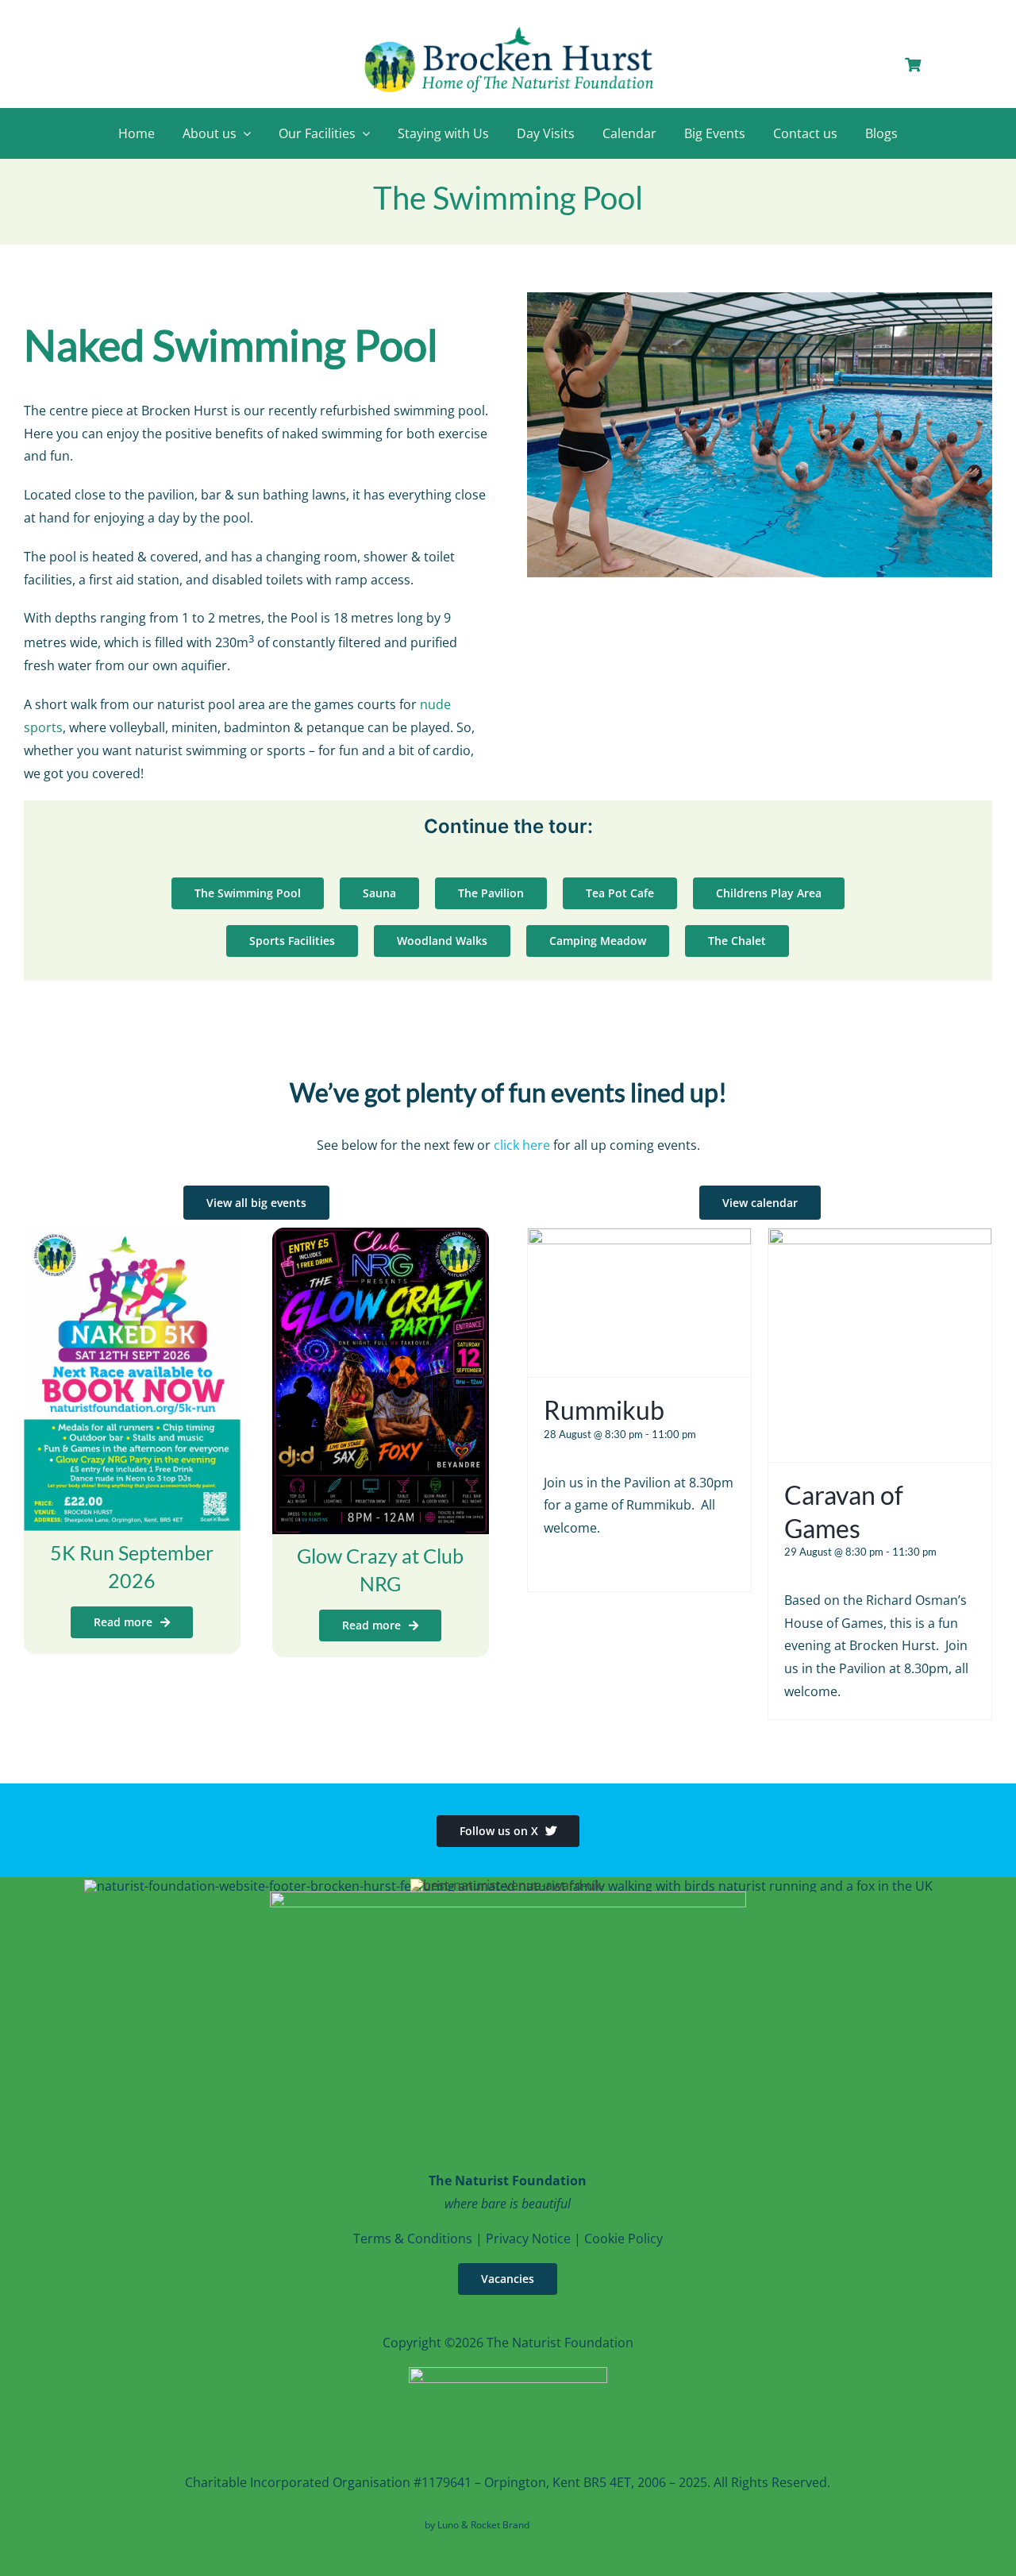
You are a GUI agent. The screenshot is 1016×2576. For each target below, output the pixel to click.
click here (522, 1145)
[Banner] (508, 29)
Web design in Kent (380, 2525)
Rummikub (604, 1410)
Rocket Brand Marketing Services (605, 2525)
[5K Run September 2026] (132, 1239)
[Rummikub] (639, 1240)
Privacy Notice (528, 2239)
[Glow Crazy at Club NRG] (381, 1239)
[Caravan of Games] (880, 1240)
